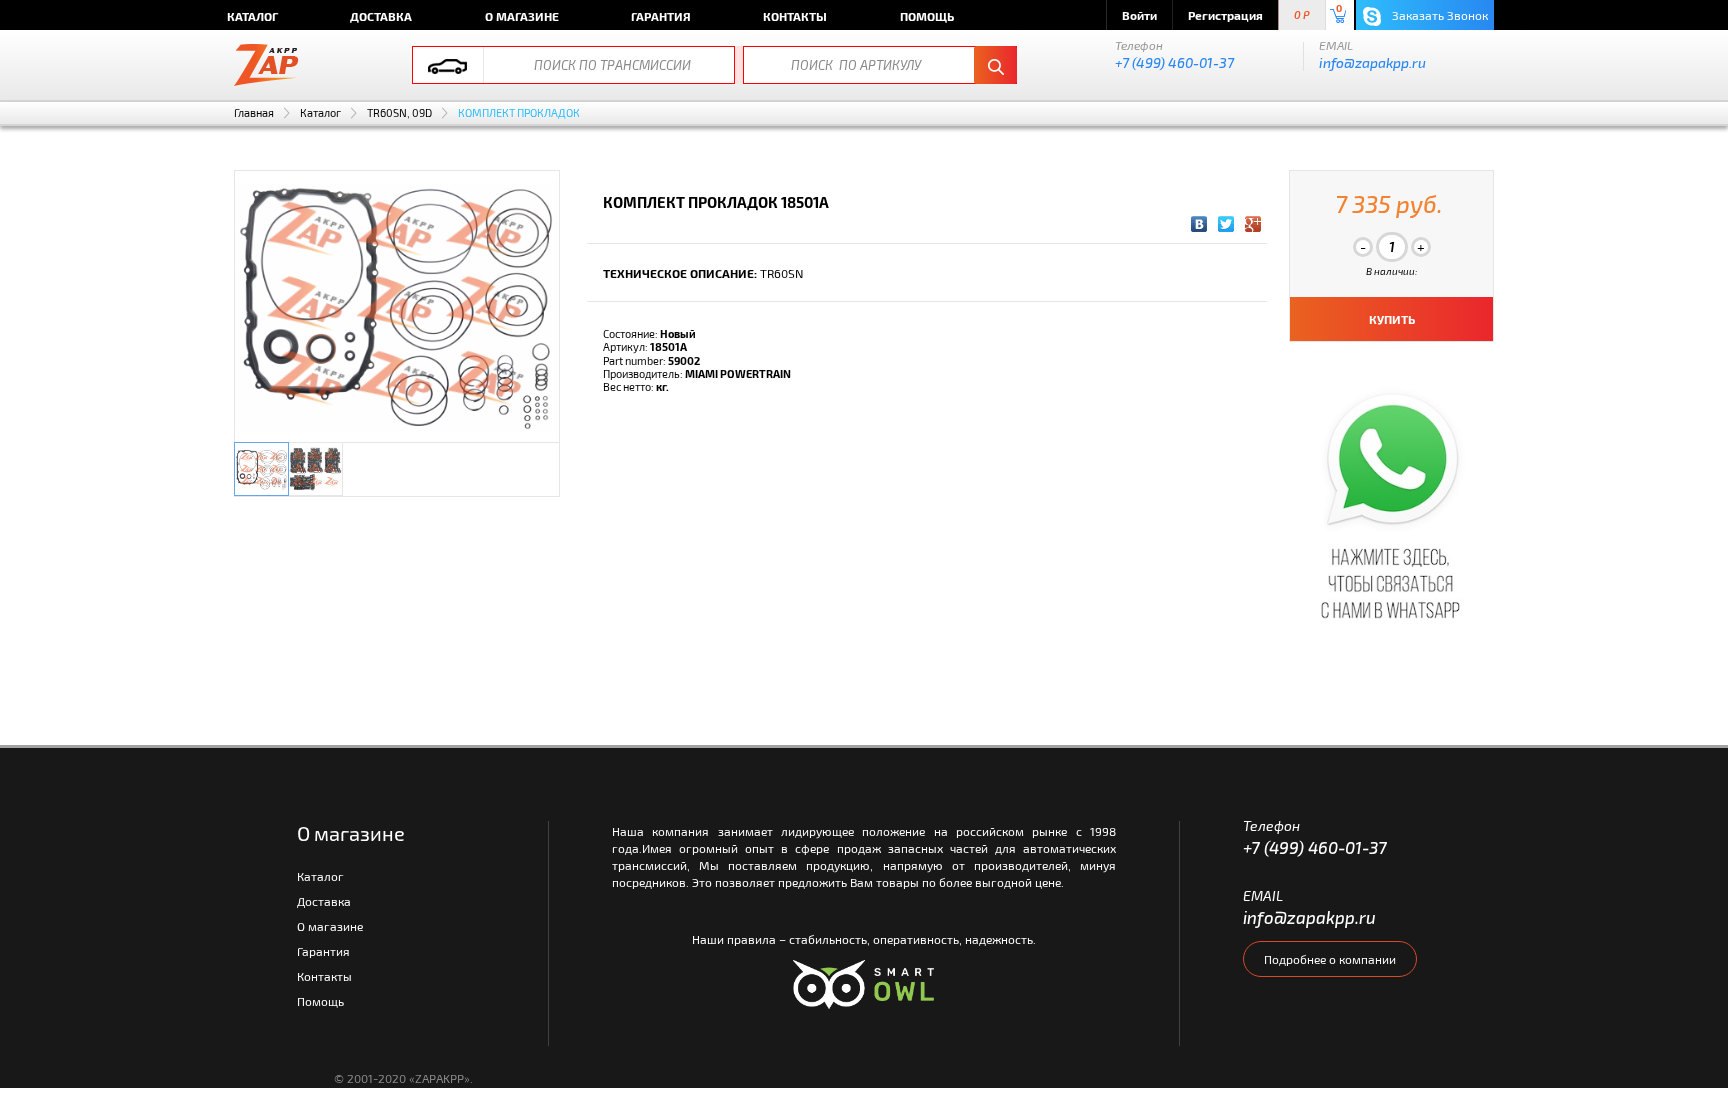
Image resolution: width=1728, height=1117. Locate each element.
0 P (1302, 15)
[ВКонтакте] (1199, 224)
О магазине (522, 16)
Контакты (795, 16)
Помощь (927, 16)
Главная (254, 112)
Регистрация (1225, 15)
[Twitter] (1226, 224)
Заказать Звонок (1438, 15)
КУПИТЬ (1392, 319)
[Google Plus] (1253, 224)
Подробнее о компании (1330, 959)
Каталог (252, 16)
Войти (1139, 15)
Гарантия (661, 16)
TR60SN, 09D (399, 112)
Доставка (381, 16)
